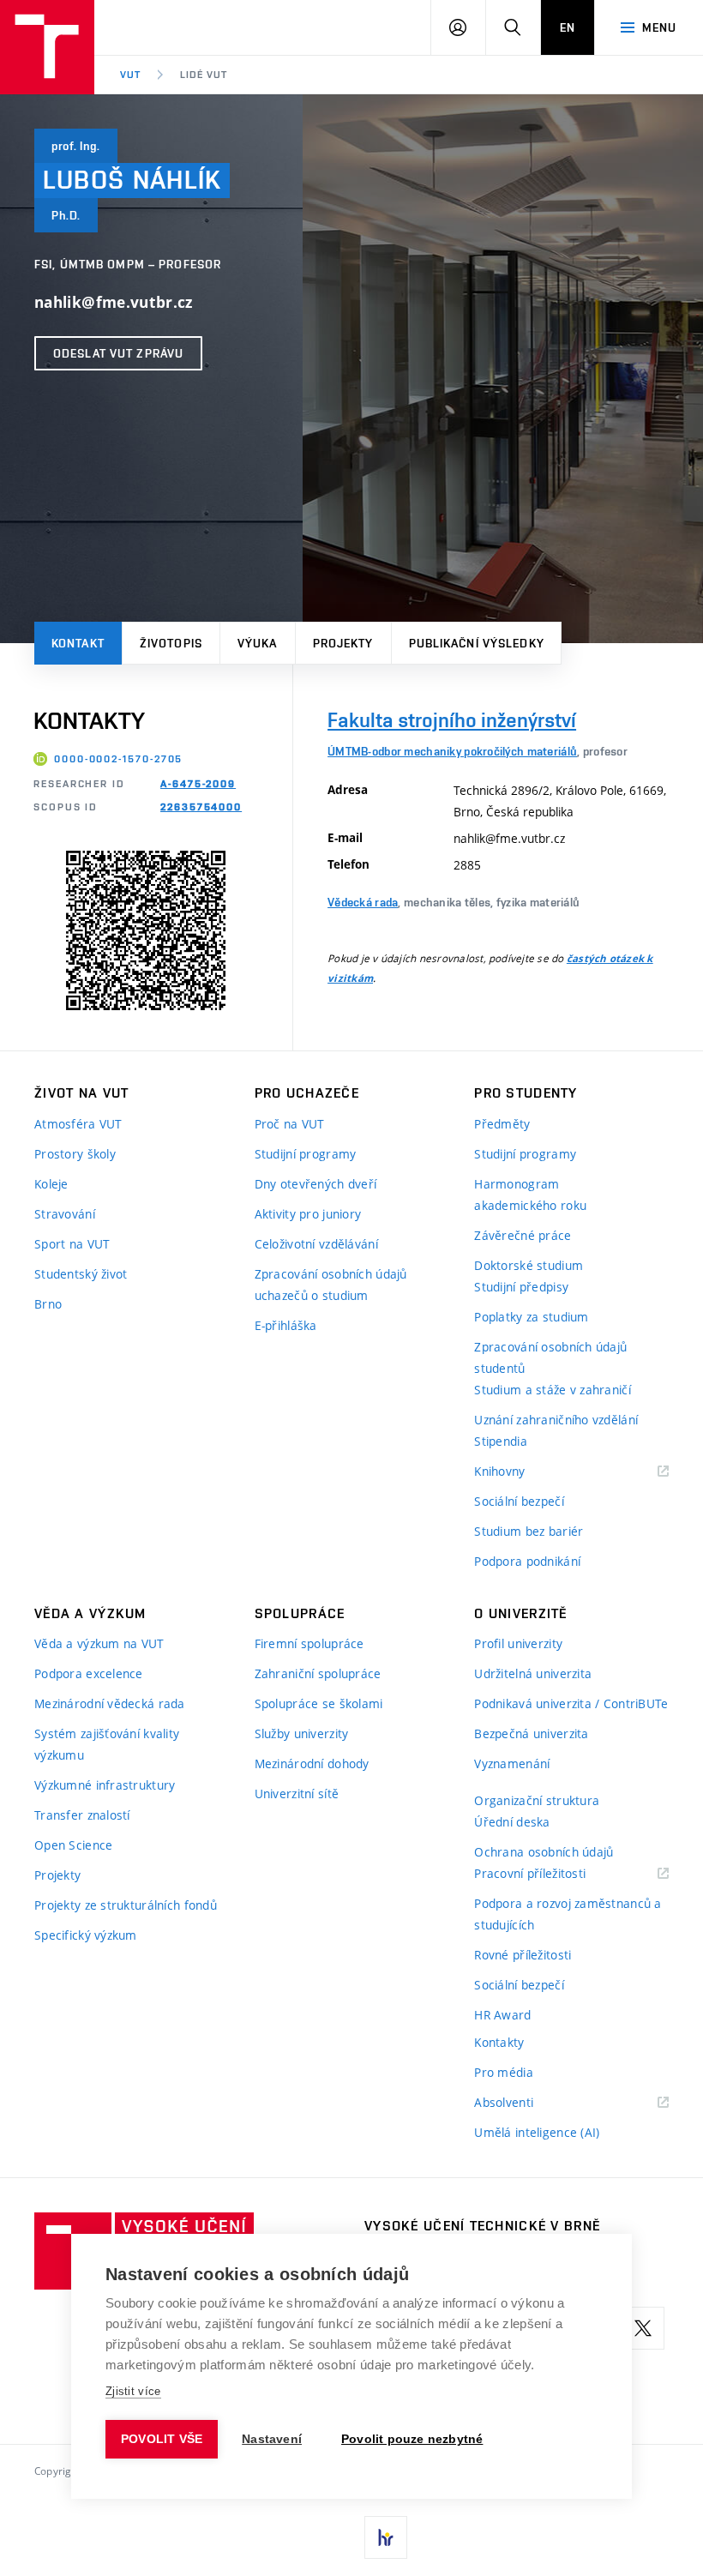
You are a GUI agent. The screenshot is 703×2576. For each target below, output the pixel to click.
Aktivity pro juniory (308, 1214)
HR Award (502, 2015)
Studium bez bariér (529, 1531)
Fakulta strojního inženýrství (452, 720)
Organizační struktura (537, 1800)
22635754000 (201, 807)
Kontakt (78, 643)
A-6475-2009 (198, 784)
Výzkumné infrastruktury (105, 1785)
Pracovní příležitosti (551, 1874)
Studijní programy (306, 1154)
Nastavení (272, 2439)
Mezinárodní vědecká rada (110, 1703)
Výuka (258, 643)
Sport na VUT (72, 1244)
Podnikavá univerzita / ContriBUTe (571, 1703)
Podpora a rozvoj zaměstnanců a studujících (568, 1914)
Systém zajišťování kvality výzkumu (107, 1744)
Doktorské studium (529, 1265)
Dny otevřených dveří (316, 1184)
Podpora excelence (89, 1673)
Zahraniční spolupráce (318, 1673)
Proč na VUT (290, 1124)
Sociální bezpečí (519, 1501)
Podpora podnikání (527, 1561)
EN (568, 27)
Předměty (502, 1124)
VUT (130, 75)
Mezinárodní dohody (312, 1763)
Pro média (504, 2072)
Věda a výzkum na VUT (99, 1643)
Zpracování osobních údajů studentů (550, 1357)
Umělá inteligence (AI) (537, 2132)
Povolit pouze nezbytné (412, 2439)
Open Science (73, 1845)
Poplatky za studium (531, 1317)
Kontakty (499, 2042)
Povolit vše (162, 2439)
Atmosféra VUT (78, 1124)
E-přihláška (286, 1325)
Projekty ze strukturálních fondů (126, 1905)
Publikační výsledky (477, 643)
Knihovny (521, 1472)
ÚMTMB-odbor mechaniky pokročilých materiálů (452, 751)
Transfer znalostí (82, 1815)
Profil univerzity (518, 1643)
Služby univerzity (302, 1733)
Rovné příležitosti (523, 1955)
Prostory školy (75, 1154)
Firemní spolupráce (309, 1643)
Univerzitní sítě (297, 1794)
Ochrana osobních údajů (544, 1852)
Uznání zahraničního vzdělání (556, 1420)
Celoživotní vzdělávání (316, 1244)
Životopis (171, 643)
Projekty (343, 643)
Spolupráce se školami (319, 1703)
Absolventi (525, 2103)
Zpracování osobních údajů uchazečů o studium (331, 1285)
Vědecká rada (363, 902)
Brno (48, 1304)
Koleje (51, 1184)
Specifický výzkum (86, 1935)
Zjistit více (133, 2391)
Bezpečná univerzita (531, 1733)
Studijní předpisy (521, 1287)
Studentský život (81, 1274)
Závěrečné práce (523, 1235)
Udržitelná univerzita (533, 1673)
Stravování (65, 1214)
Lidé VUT (204, 75)
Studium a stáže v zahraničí (553, 1390)
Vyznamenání (512, 1763)
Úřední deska (512, 1822)
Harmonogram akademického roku (530, 1195)
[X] (643, 2328)
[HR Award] (386, 2537)
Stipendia (501, 1441)
